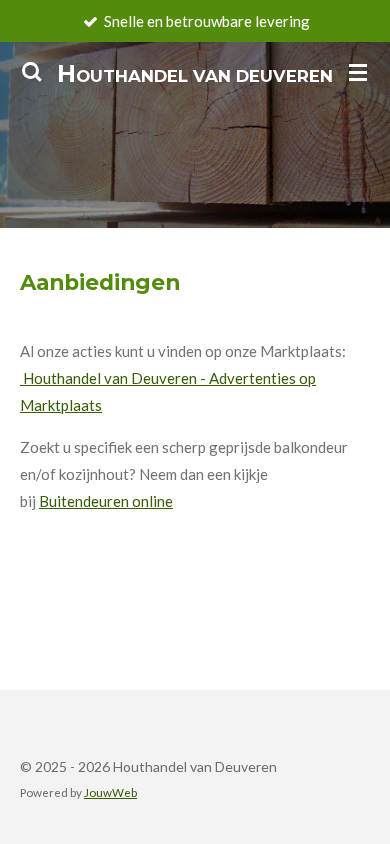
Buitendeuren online (106, 501)
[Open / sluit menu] (358, 72)
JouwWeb (110, 792)
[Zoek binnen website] (32, 72)
